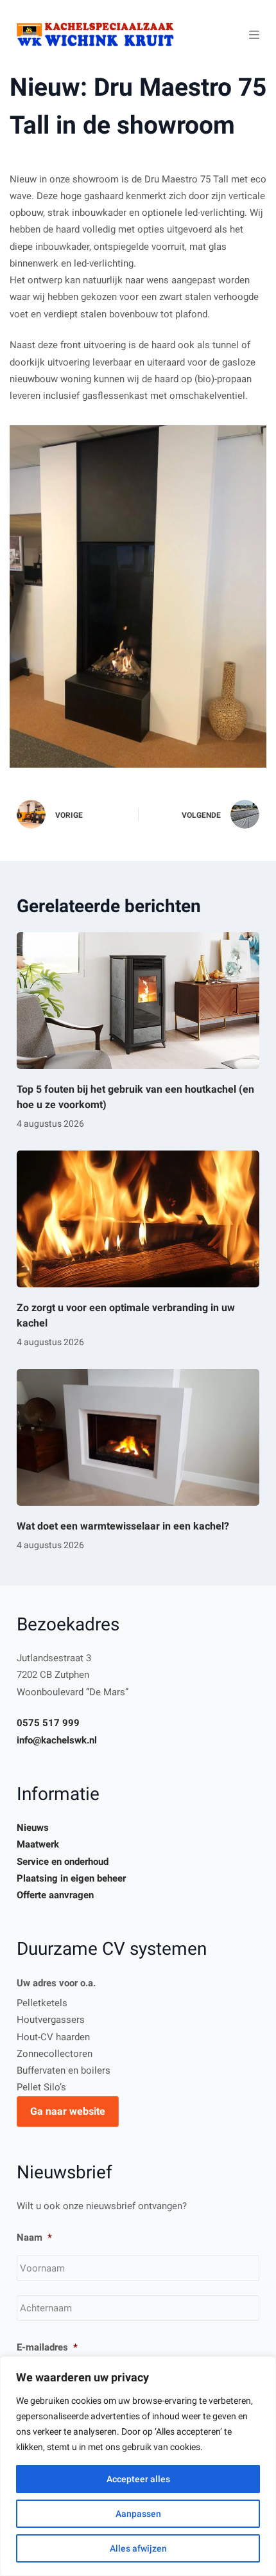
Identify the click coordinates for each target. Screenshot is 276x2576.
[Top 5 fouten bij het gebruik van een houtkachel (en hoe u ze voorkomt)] (138, 1001)
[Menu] (254, 35)
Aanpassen (138, 2514)
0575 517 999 (48, 1723)
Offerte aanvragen (55, 1895)
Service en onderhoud (63, 1862)
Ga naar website (68, 2111)
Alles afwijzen (138, 2548)
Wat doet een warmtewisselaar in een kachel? (123, 1526)
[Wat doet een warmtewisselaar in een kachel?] (138, 1437)
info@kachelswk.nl (57, 1740)
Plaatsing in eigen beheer (71, 1878)
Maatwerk (38, 1844)
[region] (138, 2466)
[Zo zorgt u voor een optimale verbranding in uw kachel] (138, 1219)
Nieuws (33, 1828)
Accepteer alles (138, 2479)
